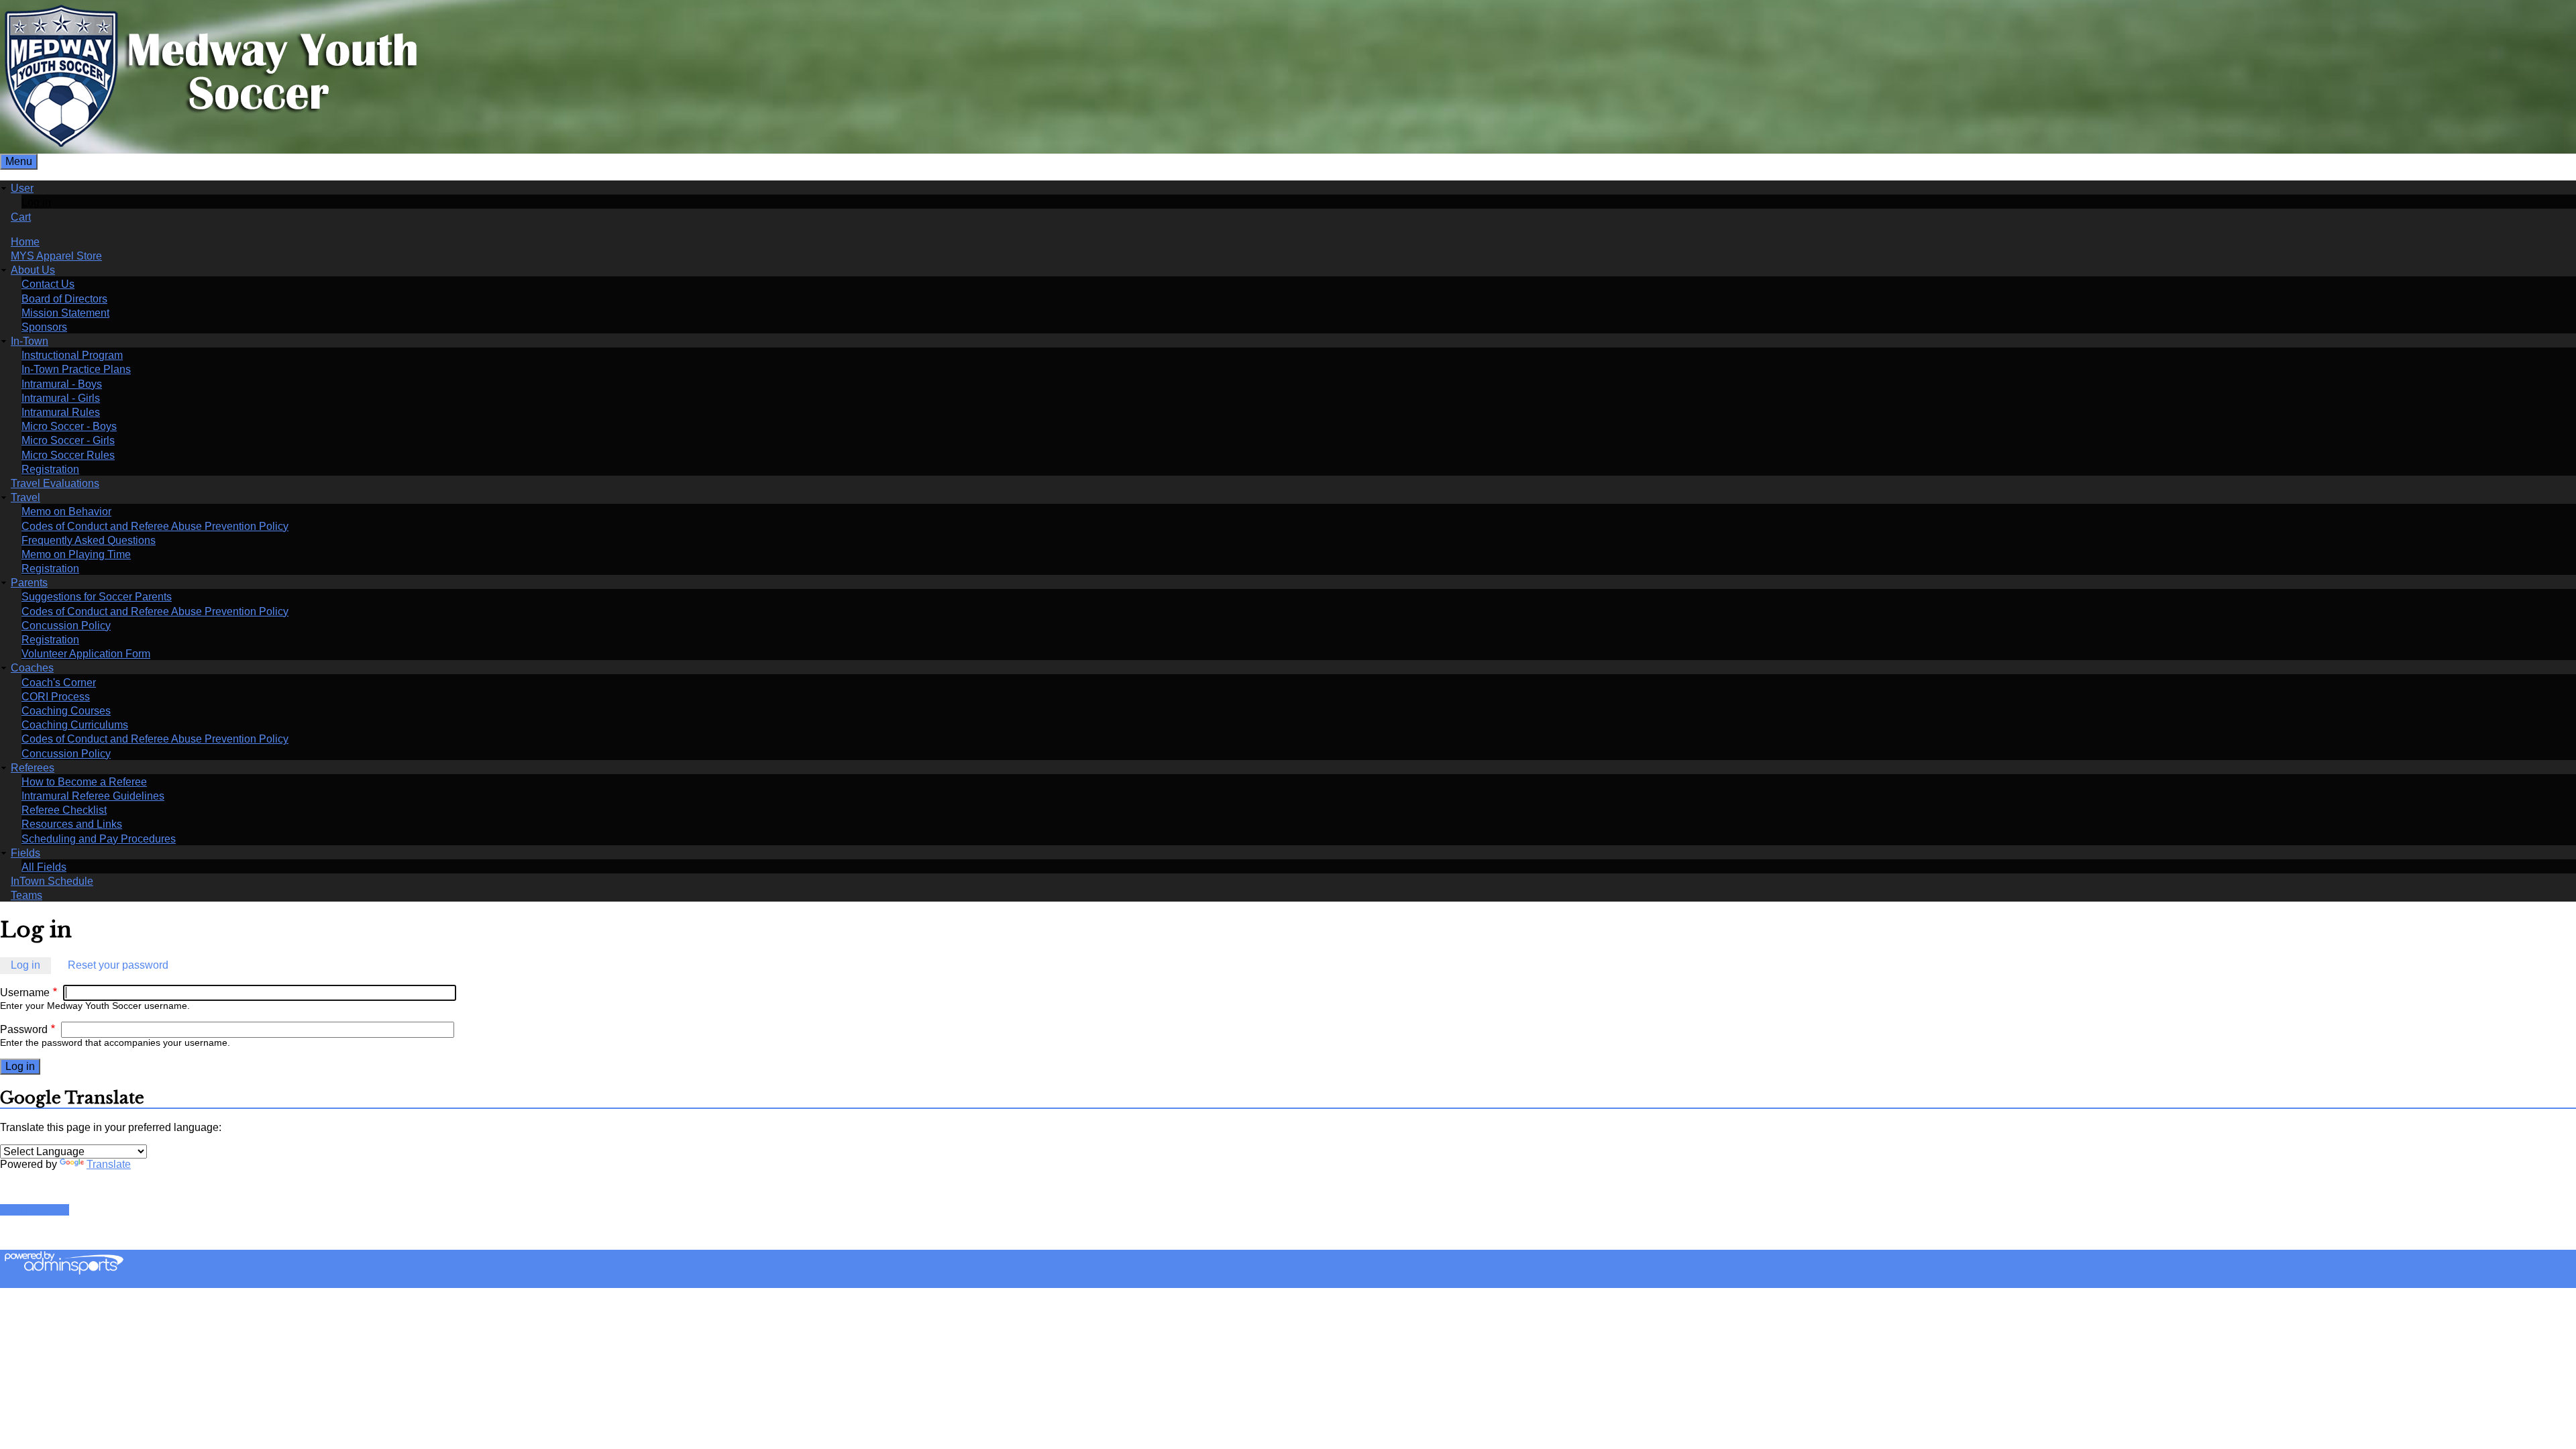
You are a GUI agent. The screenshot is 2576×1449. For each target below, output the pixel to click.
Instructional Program (72, 355)
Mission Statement (65, 313)
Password (24, 1029)
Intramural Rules (61, 412)
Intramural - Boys (62, 384)
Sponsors (44, 327)
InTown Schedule (52, 881)
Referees (33, 768)
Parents (29, 583)
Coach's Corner (59, 683)
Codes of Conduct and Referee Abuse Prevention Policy (155, 526)
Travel (25, 497)
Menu (19, 161)
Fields (25, 853)
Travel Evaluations (55, 483)
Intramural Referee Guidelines (93, 796)
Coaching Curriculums (75, 725)
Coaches (32, 668)
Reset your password (118, 965)
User (22, 188)
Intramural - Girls (61, 398)
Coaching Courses (66, 711)
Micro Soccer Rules (68, 455)
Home (25, 242)
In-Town (30, 341)
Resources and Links (72, 824)
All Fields (44, 867)
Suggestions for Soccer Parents (97, 597)
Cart (21, 217)
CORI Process (56, 697)
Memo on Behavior (66, 512)
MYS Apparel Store (56, 256)
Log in (36, 202)
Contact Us (48, 284)
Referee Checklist (64, 810)
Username (25, 992)
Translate (109, 1164)
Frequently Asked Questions (89, 540)
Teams (26, 895)
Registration (50, 469)
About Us (33, 270)
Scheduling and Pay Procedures (99, 839)
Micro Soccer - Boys (69, 426)
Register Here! (35, 1210)
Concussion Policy (66, 626)
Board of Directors (64, 299)
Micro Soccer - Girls (68, 440)
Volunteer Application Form (86, 654)
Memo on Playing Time (76, 554)
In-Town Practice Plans (76, 369)
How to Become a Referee (84, 782)
